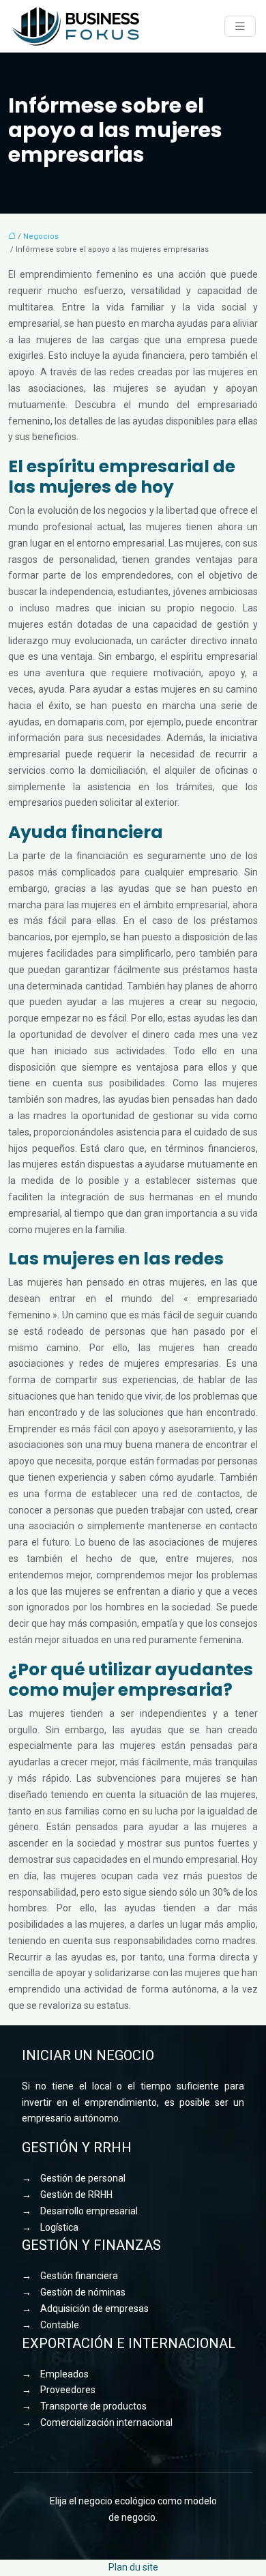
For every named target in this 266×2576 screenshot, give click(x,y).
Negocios (41, 236)
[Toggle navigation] (240, 26)
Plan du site (133, 2567)
